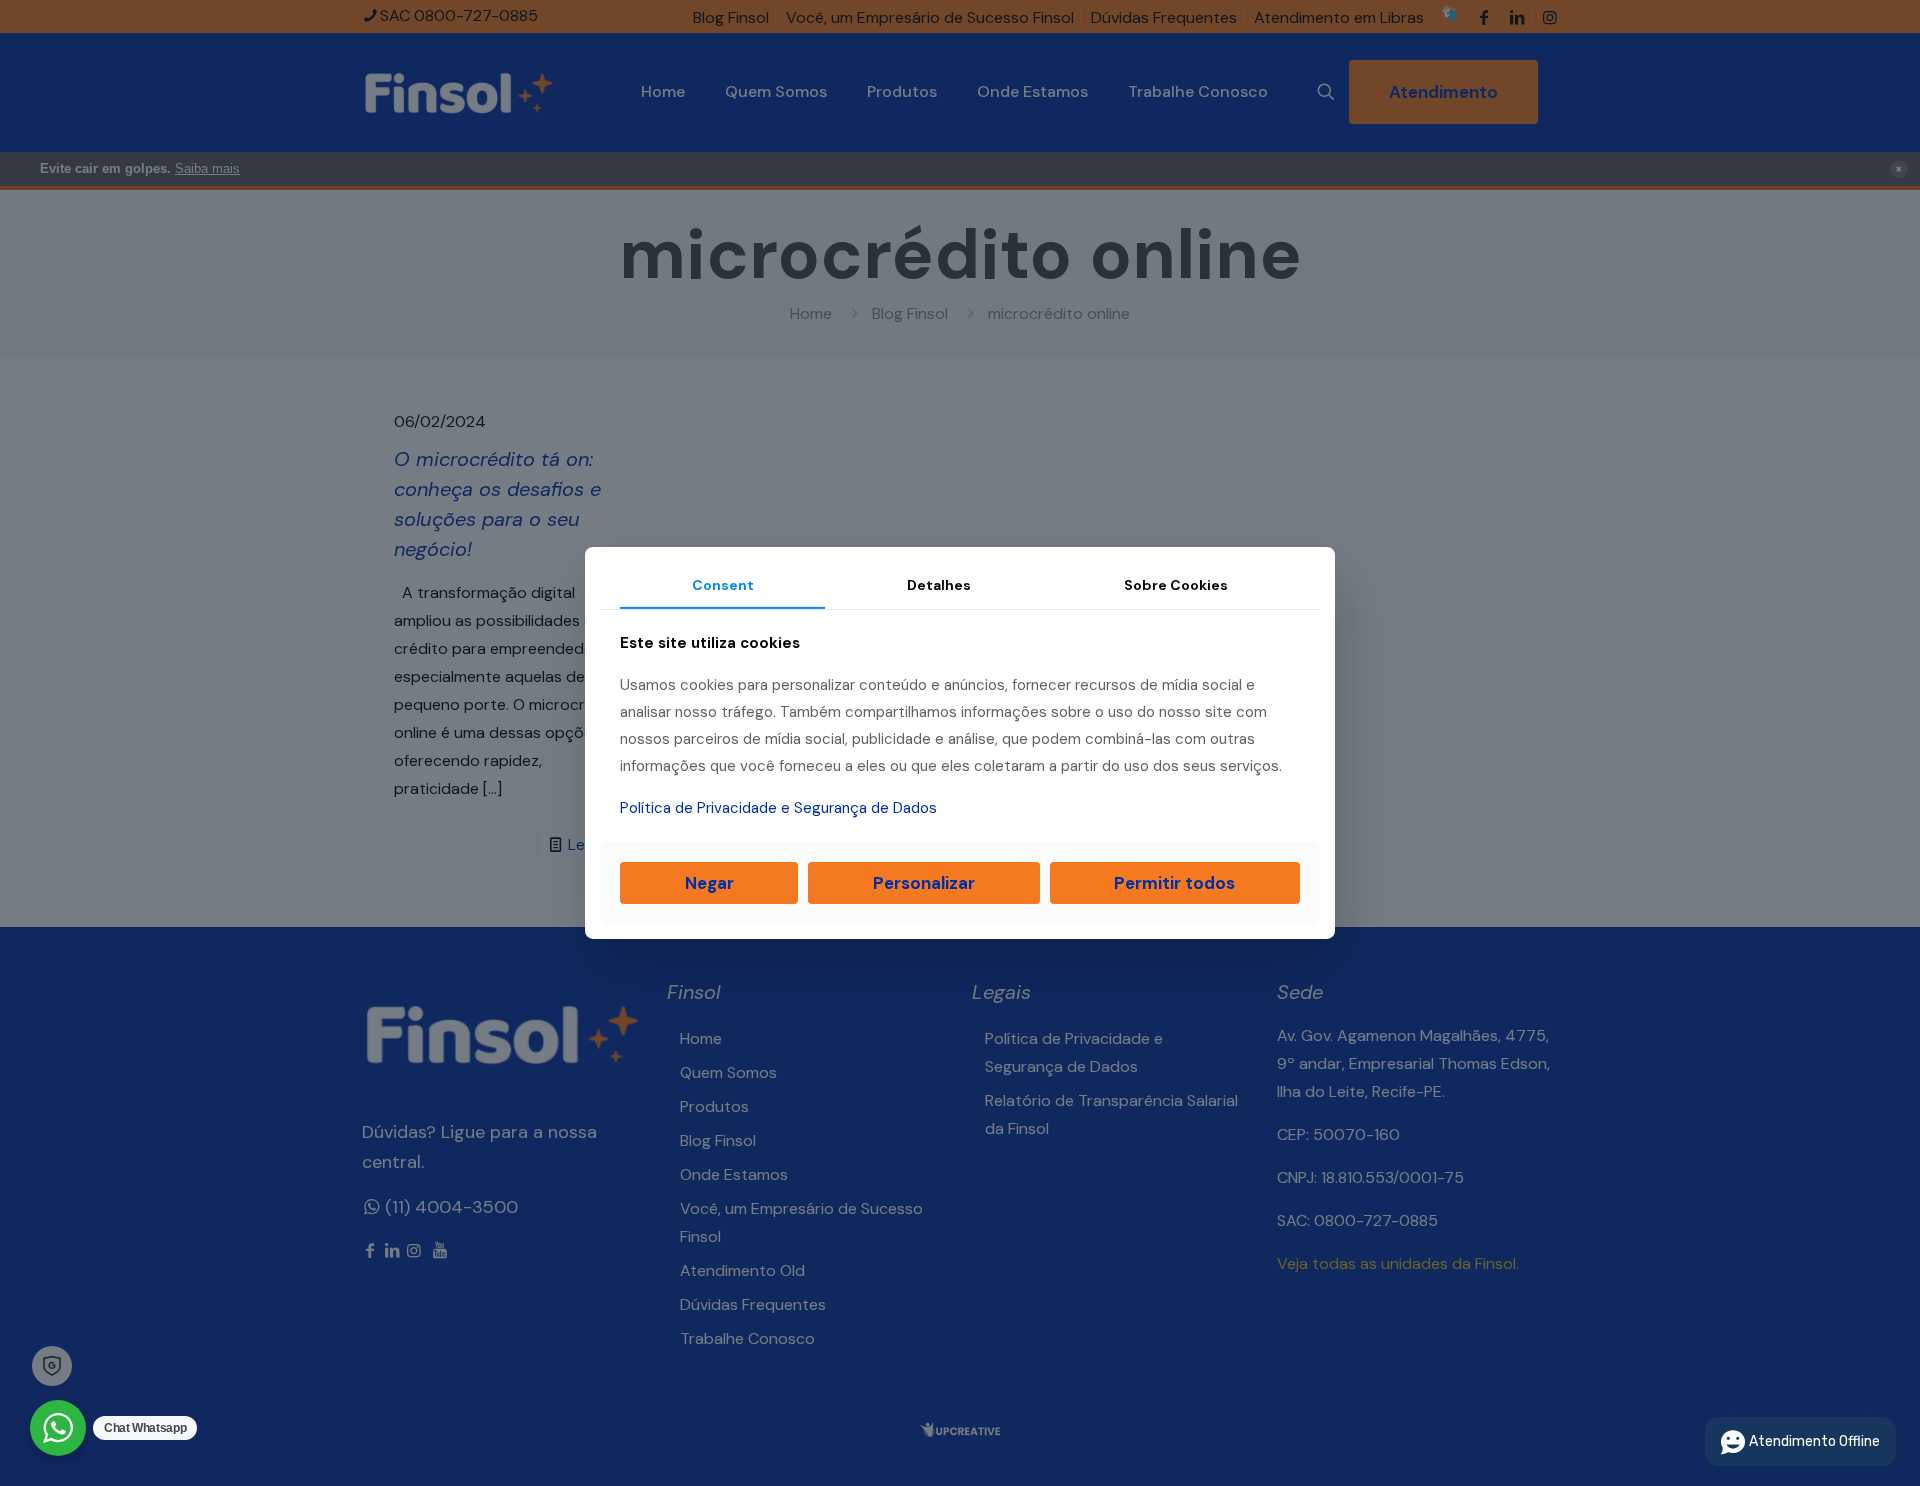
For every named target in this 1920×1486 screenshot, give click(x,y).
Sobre (1176, 585)
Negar (709, 883)
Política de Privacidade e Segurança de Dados (778, 808)
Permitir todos (1174, 883)
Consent (723, 585)
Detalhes (939, 585)
